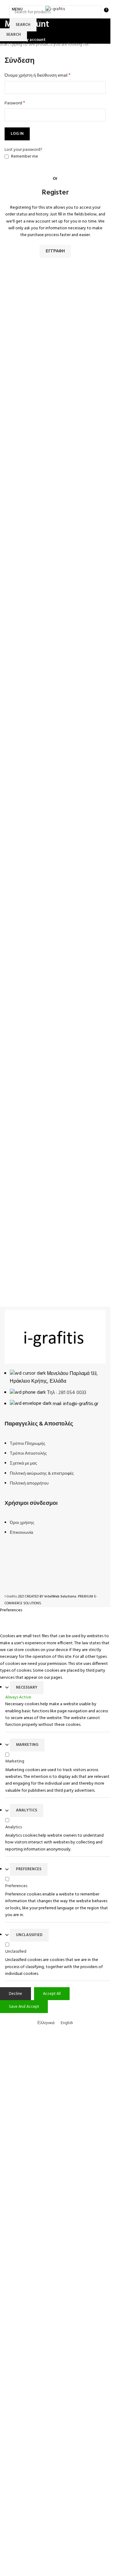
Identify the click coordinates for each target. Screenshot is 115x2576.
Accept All (52, 1994)
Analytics (27, 1810)
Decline (15, 1994)
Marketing (27, 1745)
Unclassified (29, 1935)
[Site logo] (55, 9)
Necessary (27, 1688)
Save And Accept (24, 2007)
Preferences (29, 1869)
